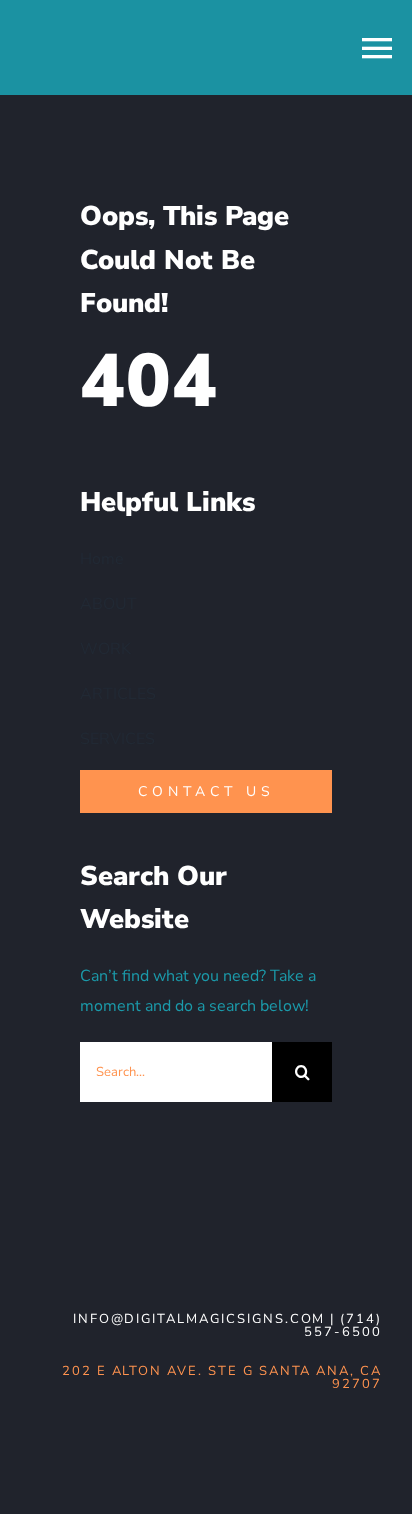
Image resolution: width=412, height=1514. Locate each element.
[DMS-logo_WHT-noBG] (175, 1240)
